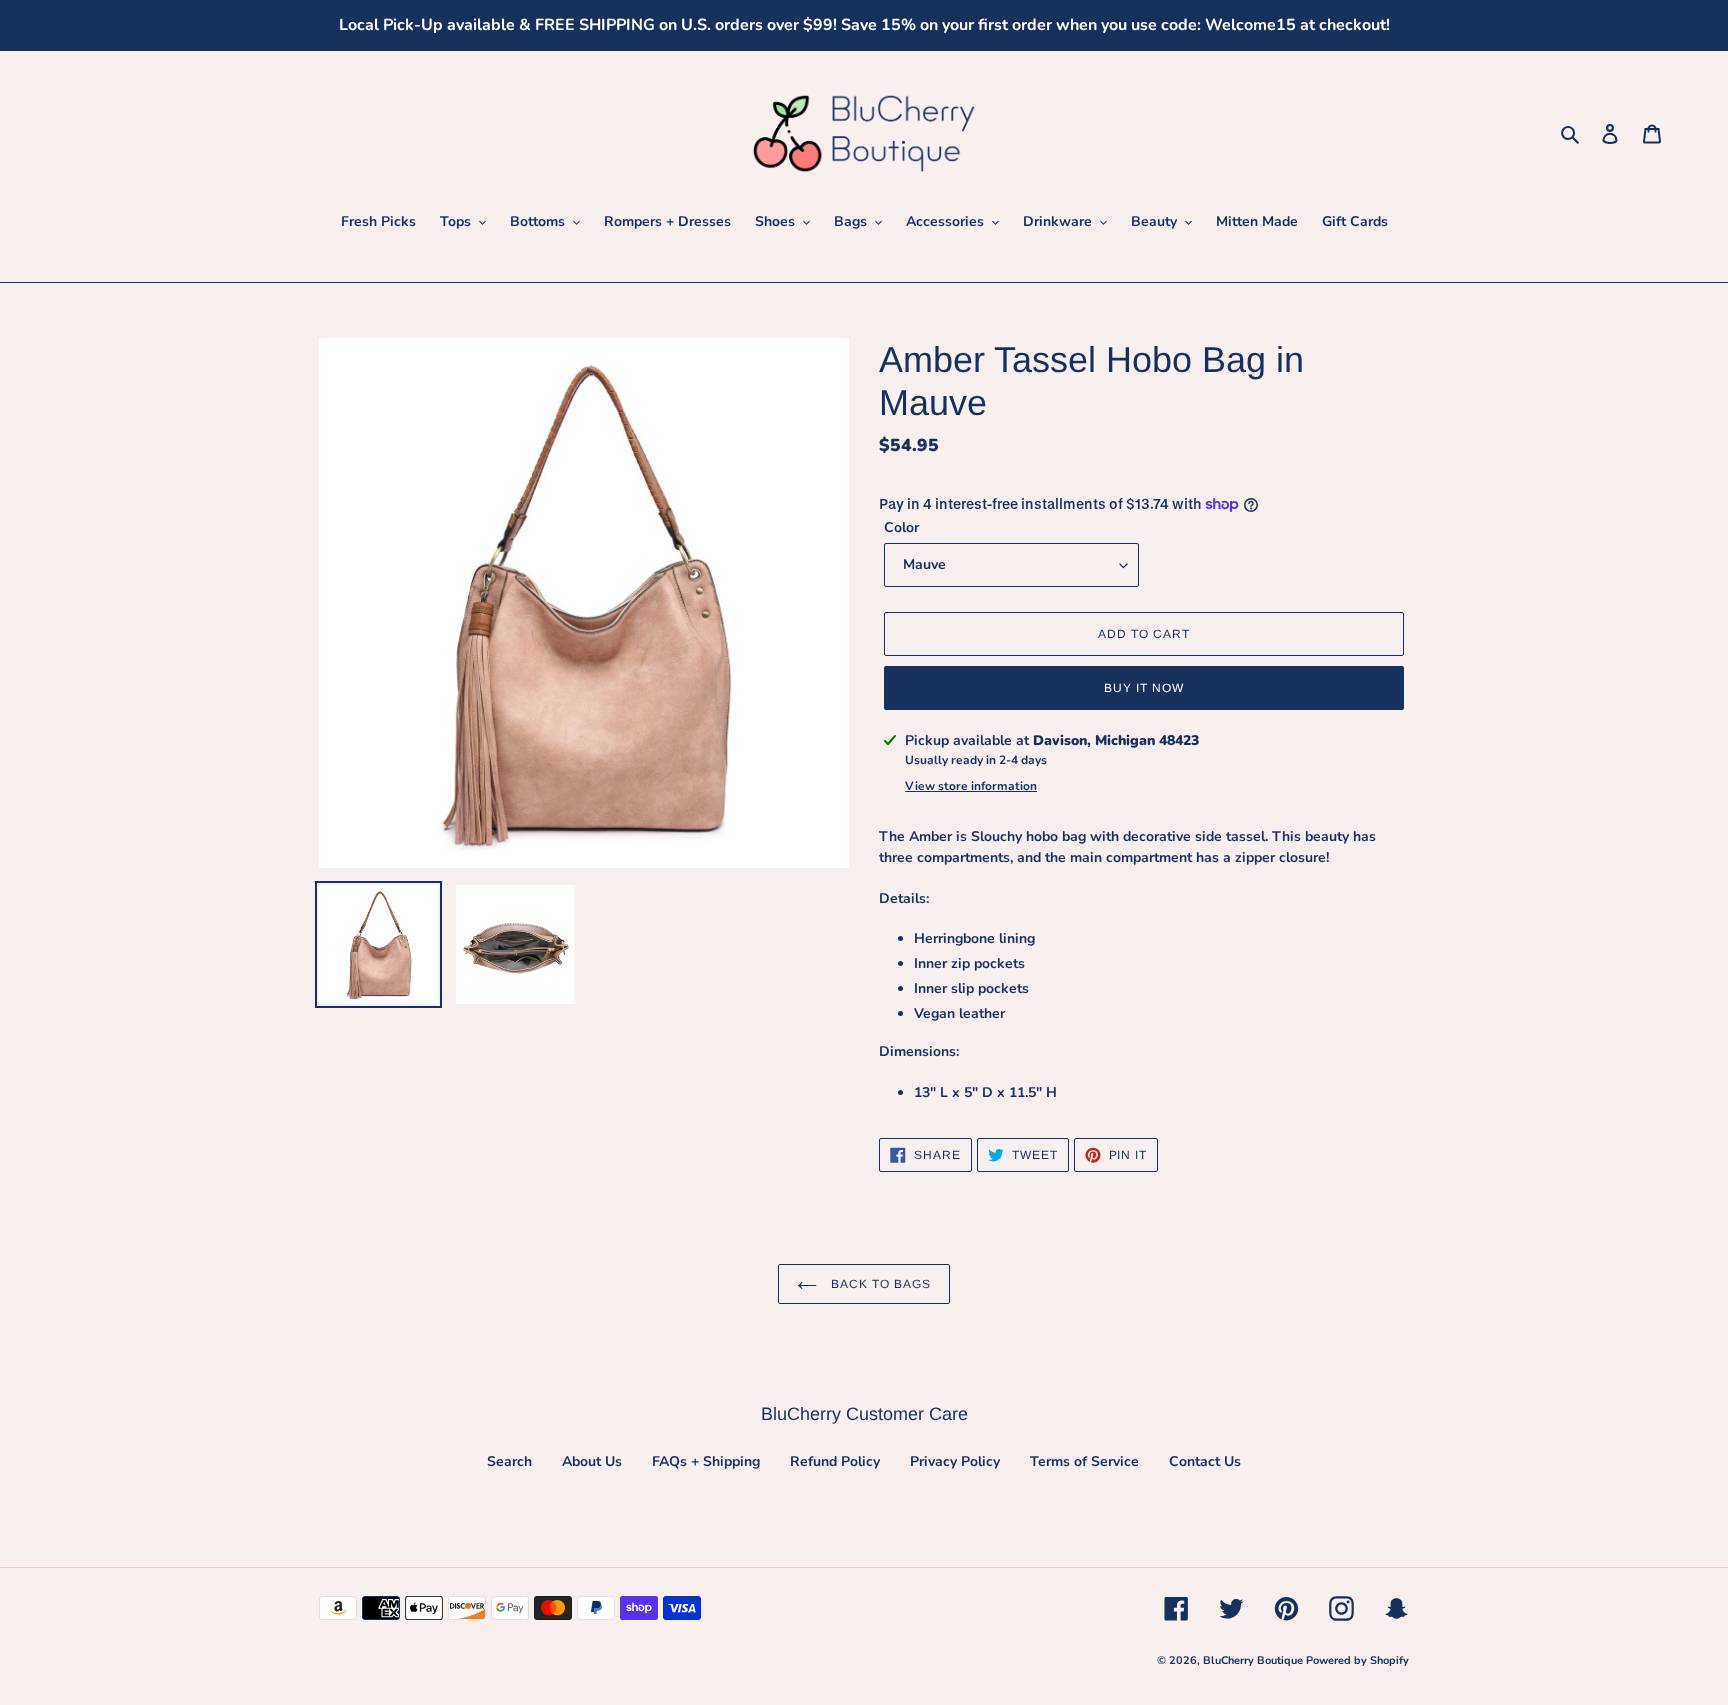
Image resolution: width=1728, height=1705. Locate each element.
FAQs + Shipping (706, 1461)
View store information (971, 786)
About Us (592, 1461)
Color (901, 527)
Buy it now (1144, 688)
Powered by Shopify (1357, 1660)
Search (509, 1461)
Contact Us (1205, 1461)
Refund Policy (835, 1461)
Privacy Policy (955, 1461)
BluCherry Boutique (1254, 1660)
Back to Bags (878, 1284)
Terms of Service (1084, 1461)
